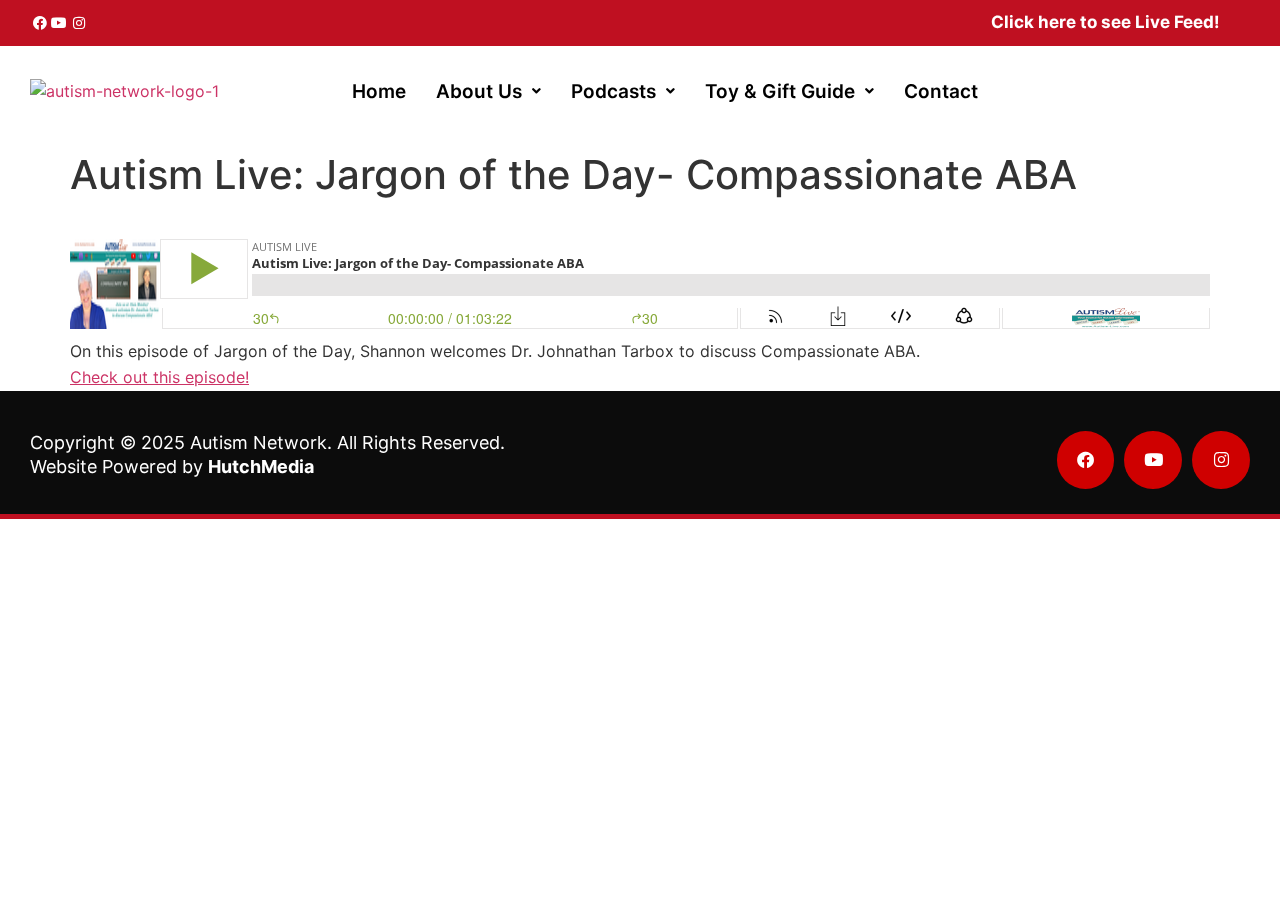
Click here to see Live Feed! (1105, 22)
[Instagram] (79, 23)
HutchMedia (261, 466)
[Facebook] (40, 23)
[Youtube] (60, 23)
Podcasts (613, 91)
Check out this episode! (159, 377)
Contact (941, 91)
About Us (479, 91)
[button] (488, 91)
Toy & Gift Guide (780, 91)
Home (379, 91)
